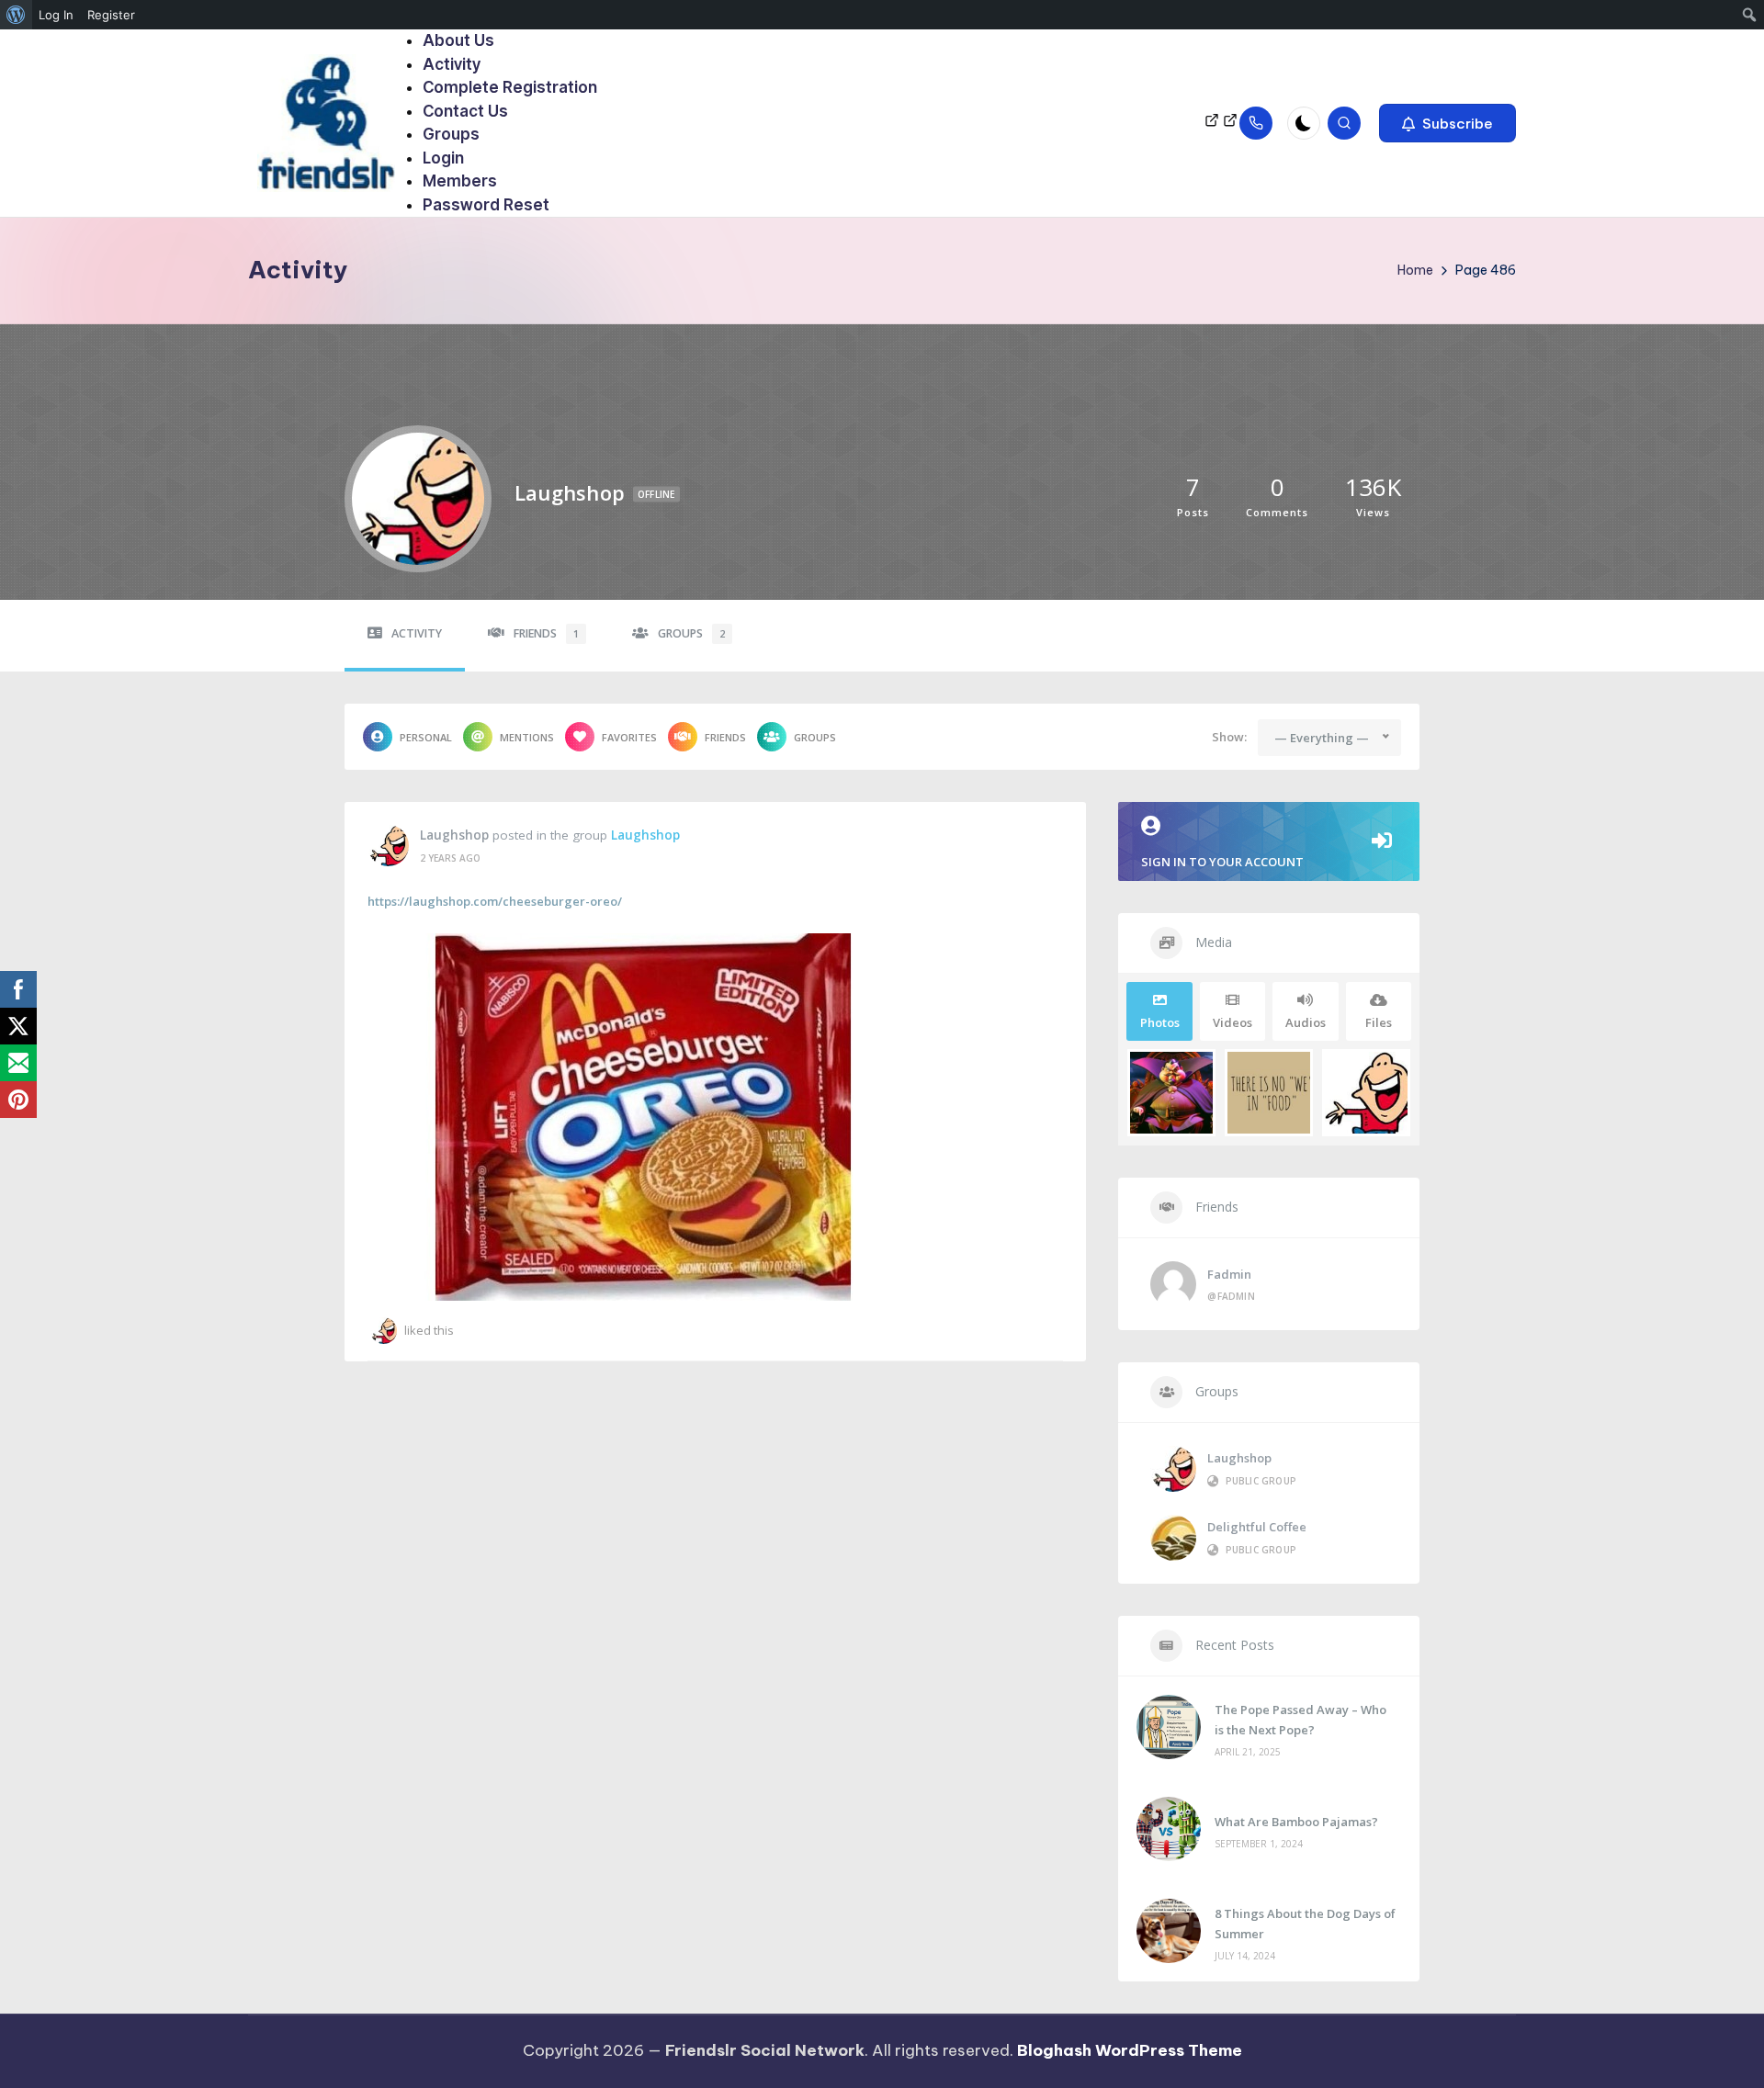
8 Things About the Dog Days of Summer (1305, 1924)
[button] (1447, 123)
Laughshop (454, 835)
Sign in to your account (1222, 862)
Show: (1229, 737)
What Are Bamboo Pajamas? (1296, 1822)
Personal (426, 737)
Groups (691, 633)
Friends (546, 633)
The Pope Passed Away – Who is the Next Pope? (1300, 1720)
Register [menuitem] (111, 15)
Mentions (527, 737)
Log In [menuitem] (56, 15)
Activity (417, 633)
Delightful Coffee (1257, 1527)
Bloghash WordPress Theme (1130, 2050)
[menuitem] (16, 15)
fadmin (1229, 1274)
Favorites (629, 737)
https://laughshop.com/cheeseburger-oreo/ (495, 901)
